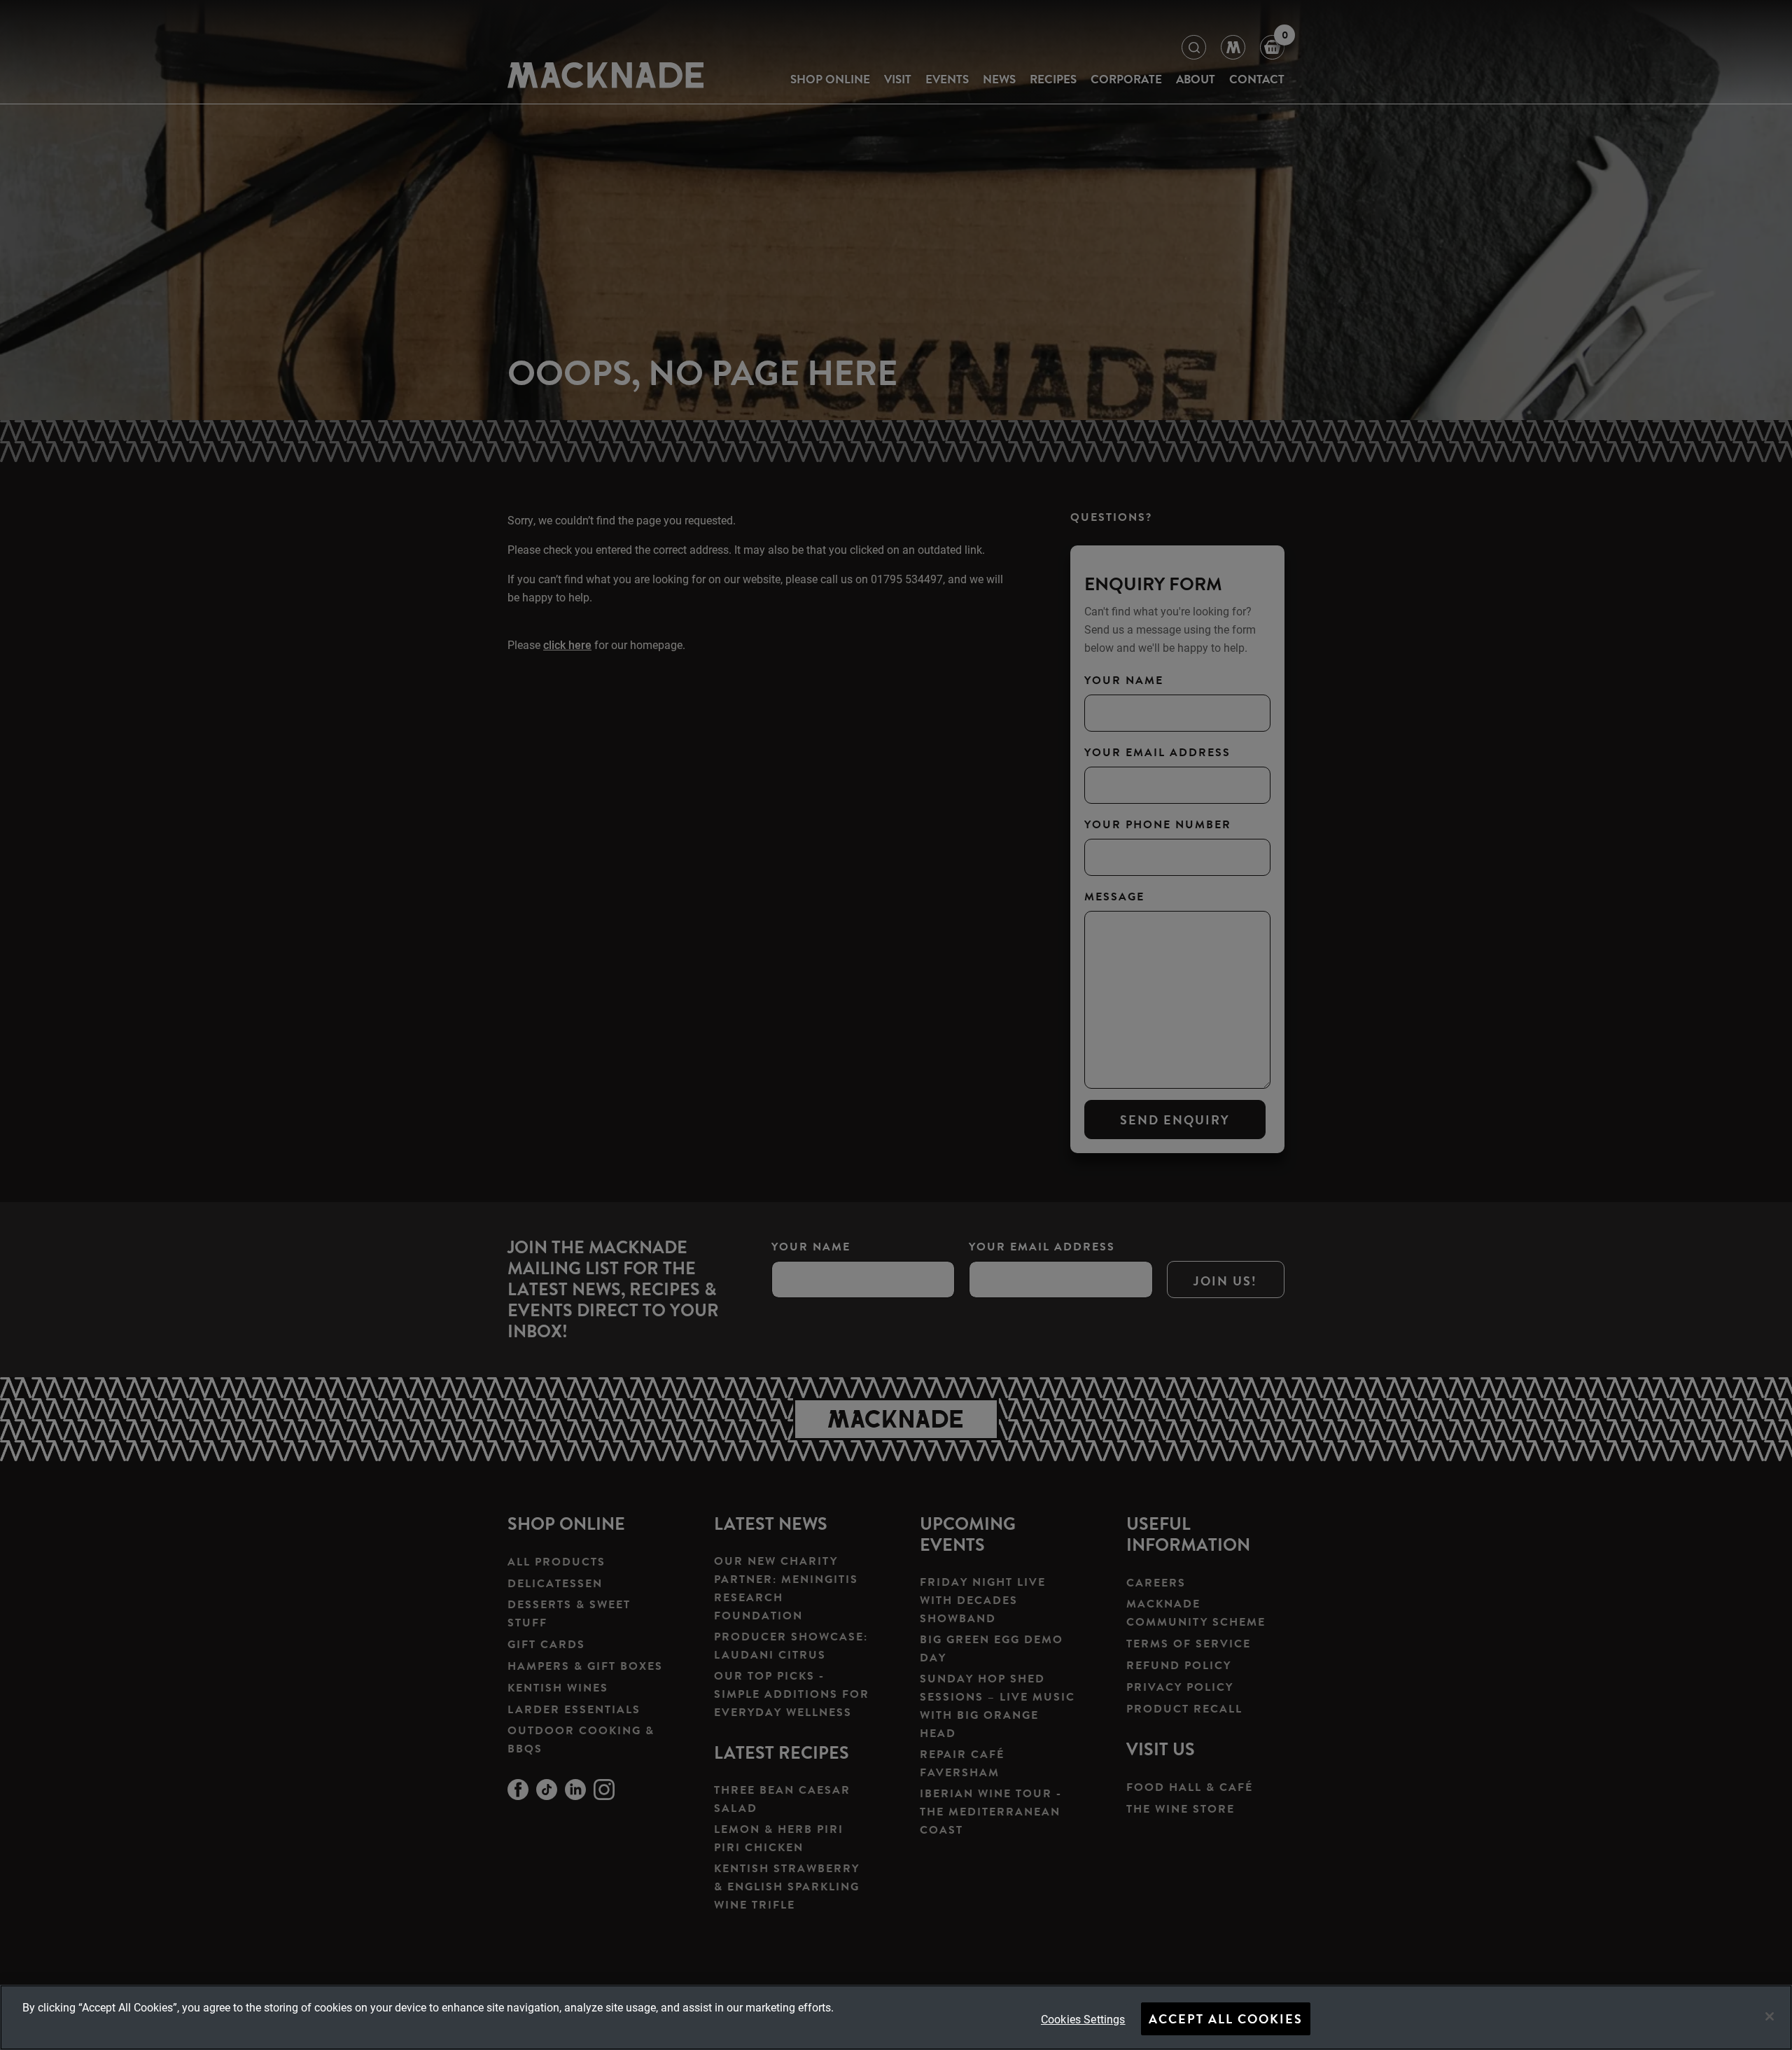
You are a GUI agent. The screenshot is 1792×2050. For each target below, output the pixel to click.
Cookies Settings (1083, 2019)
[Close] (1770, 2016)
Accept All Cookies (1226, 2019)
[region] (896, 2017)
